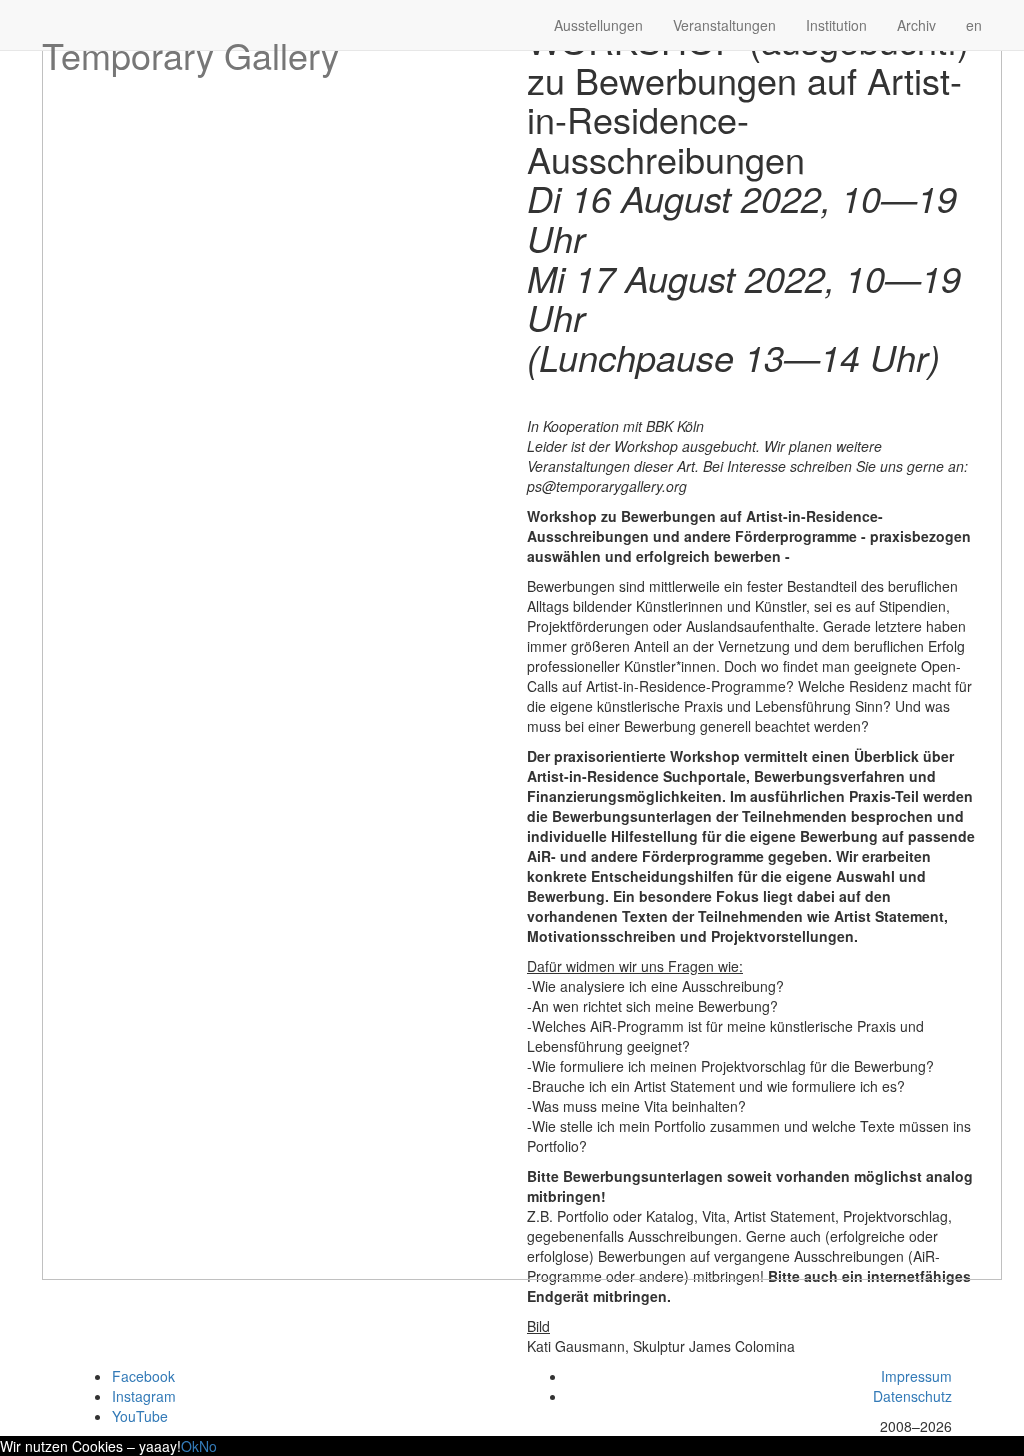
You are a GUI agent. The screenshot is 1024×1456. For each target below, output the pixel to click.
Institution (836, 25)
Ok (190, 1446)
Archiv (916, 25)
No (208, 1446)
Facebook (143, 1376)
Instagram (144, 1396)
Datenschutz (912, 1396)
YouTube (140, 1416)
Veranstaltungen (724, 25)
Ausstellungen (598, 25)
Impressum (916, 1376)
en (974, 25)
